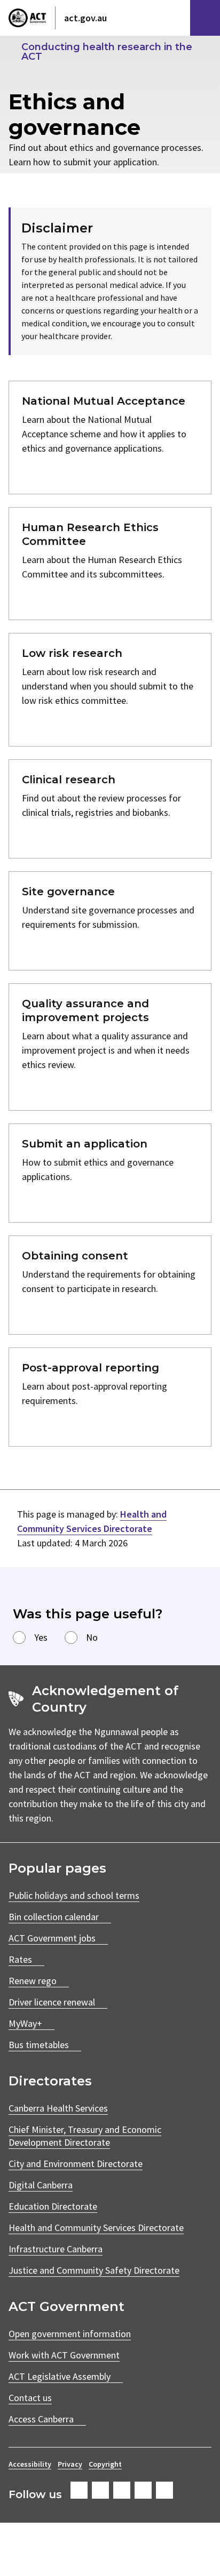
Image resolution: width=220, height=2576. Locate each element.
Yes (41, 1637)
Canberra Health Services (58, 2108)
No (92, 1637)
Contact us (30, 2398)
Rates (20, 1959)
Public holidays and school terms (74, 1895)
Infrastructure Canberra (56, 2249)
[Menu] (205, 18)
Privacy (70, 2464)
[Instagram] (100, 2490)
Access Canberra (41, 2419)
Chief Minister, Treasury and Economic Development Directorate (85, 2136)
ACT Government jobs (52, 1938)
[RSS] (164, 2490)
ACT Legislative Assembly (60, 2376)
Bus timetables (39, 2045)
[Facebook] (79, 2490)
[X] (122, 2490)
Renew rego (33, 1981)
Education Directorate (53, 2206)
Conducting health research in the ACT (107, 52)
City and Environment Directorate (76, 2164)
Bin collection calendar (54, 1917)
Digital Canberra (41, 2185)
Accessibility (30, 2464)
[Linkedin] (143, 2490)
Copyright (105, 2464)
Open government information (70, 2334)
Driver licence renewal (52, 2002)
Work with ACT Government (64, 2355)
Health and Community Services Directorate (96, 2228)
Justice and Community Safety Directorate (94, 2270)
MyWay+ (25, 2023)
